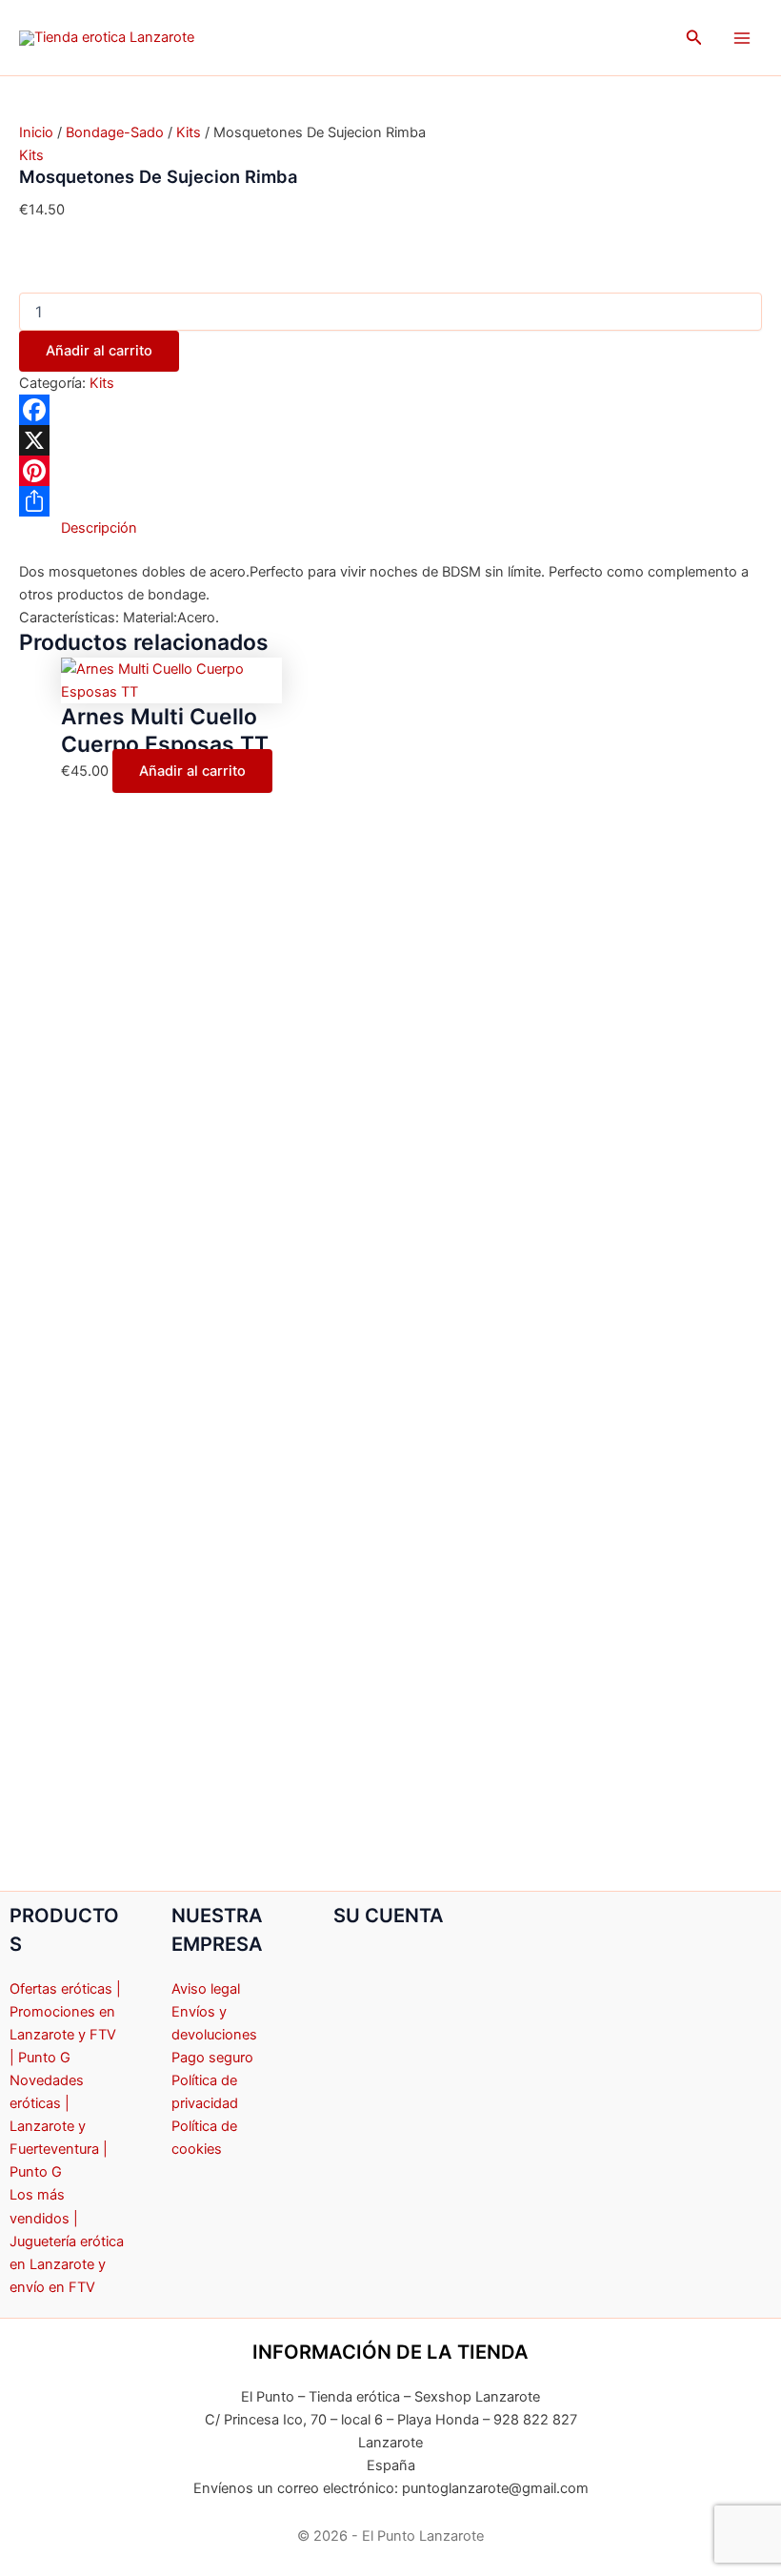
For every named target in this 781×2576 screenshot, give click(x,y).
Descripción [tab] (99, 528)
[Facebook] (390, 410)
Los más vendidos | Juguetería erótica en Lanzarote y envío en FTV (67, 2241)
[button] (694, 38)
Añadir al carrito (99, 351)
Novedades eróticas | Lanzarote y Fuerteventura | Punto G (59, 2126)
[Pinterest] (390, 471)
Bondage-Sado (115, 132)
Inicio (36, 132)
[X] (390, 440)
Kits (189, 132)
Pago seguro (212, 2058)
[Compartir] (390, 501)
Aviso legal (206, 1989)
